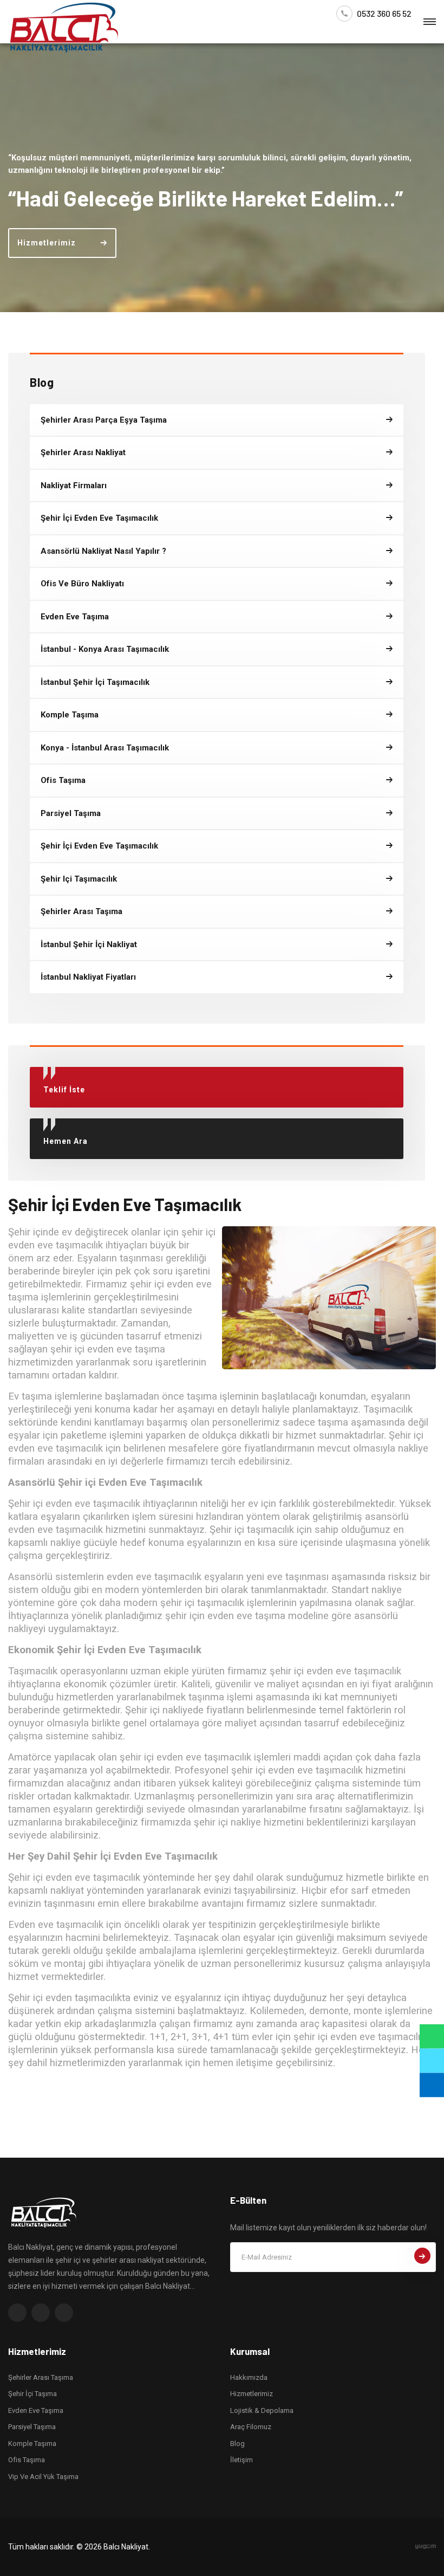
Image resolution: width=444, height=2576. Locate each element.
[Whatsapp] (432, 2037)
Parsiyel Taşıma (32, 2427)
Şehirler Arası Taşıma (41, 2377)
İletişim (241, 2460)
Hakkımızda (249, 2377)
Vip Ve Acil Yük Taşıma (43, 2477)
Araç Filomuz (251, 2427)
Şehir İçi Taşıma (32, 2394)
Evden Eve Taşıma (36, 2410)
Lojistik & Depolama (262, 2410)
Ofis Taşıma (27, 2460)
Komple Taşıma (32, 2444)
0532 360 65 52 (384, 14)
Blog (237, 2444)
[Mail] (432, 2085)
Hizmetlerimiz (252, 2394)
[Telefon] (432, 2061)
